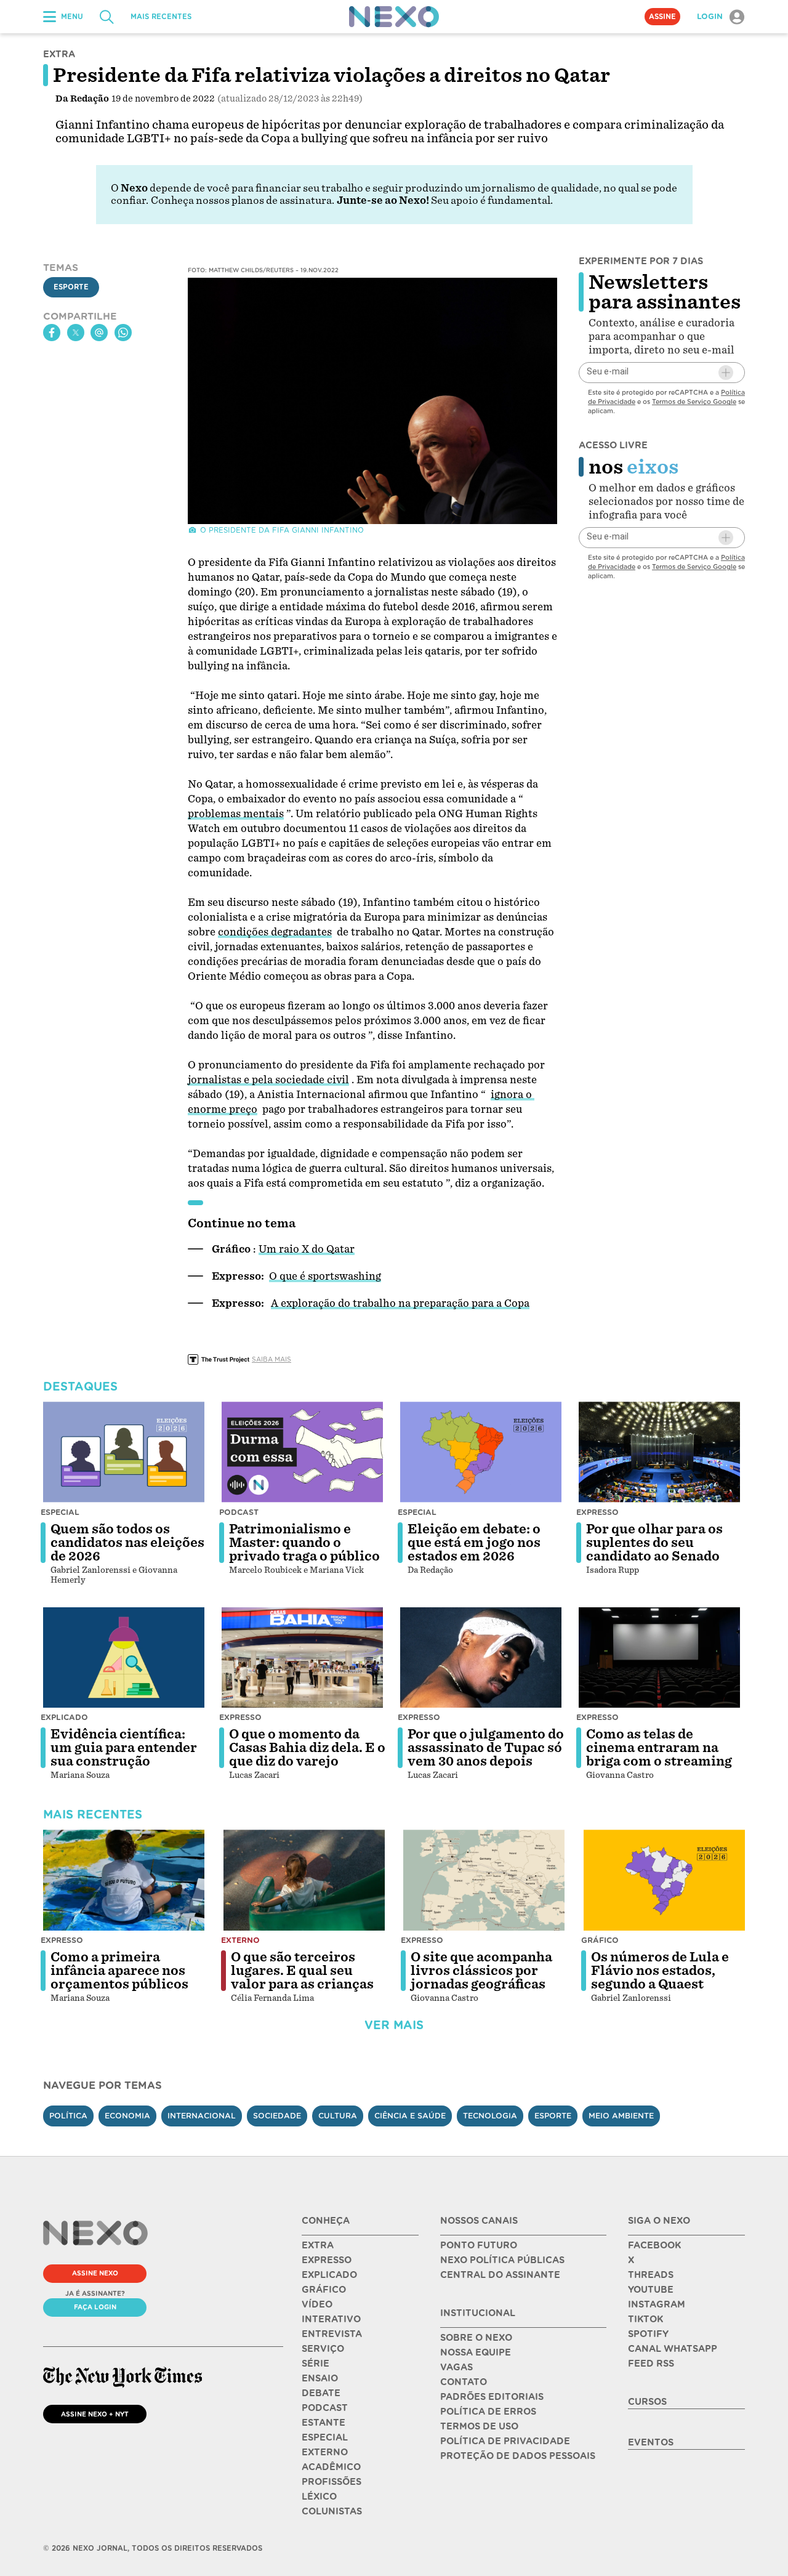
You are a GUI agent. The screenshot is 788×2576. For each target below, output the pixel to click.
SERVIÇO (323, 2349)
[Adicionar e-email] (726, 373)
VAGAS (456, 2367)
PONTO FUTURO (479, 2245)
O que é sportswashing (325, 1276)
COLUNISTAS (332, 2511)
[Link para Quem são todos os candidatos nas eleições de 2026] (124, 1452)
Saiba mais (271, 1359)
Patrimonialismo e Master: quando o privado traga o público (304, 1543)
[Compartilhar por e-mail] (99, 333)
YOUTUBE (651, 2290)
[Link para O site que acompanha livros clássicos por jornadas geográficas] (484, 1880)
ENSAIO (320, 2378)
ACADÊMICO (331, 2467)
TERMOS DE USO (479, 2426)
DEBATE (321, 2393)
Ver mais (394, 2025)
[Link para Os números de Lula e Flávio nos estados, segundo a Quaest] (664, 1880)
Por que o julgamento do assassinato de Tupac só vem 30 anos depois (486, 1748)
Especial (60, 1512)
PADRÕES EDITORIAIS (492, 2397)
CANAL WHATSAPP (673, 2349)
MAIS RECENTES (161, 17)
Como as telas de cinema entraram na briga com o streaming (659, 1748)
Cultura (338, 2116)
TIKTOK (645, 2319)
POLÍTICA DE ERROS (488, 2412)
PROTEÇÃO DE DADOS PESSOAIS (518, 2456)
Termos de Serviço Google (694, 402)
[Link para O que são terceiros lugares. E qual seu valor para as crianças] (304, 1880)
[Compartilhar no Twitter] (76, 333)
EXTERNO (325, 2452)
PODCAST (325, 2408)
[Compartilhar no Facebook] (52, 333)
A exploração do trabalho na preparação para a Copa (400, 1303)
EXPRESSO (327, 2260)
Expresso (597, 1512)
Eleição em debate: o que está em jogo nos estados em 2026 (474, 1543)
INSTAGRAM (657, 2304)
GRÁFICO (324, 2290)
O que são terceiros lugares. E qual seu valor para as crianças (302, 1971)
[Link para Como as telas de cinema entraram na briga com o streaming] (659, 1658)
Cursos (647, 2402)
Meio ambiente (621, 2116)
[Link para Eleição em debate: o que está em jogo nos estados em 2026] (481, 1452)
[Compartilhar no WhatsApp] (123, 333)
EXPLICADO (329, 2275)
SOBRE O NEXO (476, 2338)
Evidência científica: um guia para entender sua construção (124, 1748)
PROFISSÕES (332, 2482)
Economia (127, 2116)
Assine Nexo (95, 2273)
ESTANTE (324, 2423)
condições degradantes (275, 932)
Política (68, 2116)
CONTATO (464, 2382)
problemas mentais (236, 814)
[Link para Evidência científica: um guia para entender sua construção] (124, 1658)
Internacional (202, 2116)
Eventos (651, 2442)
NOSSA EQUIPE (476, 2352)
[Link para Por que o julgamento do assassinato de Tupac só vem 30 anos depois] (481, 1658)
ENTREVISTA (332, 2334)
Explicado (64, 1717)
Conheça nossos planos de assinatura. (243, 200)
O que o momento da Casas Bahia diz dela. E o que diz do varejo (307, 1748)
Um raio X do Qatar (307, 1249)
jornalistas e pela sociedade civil (268, 1080)
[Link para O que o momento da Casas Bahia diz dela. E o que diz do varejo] (302, 1658)
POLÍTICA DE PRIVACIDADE (505, 2441)
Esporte (71, 288)
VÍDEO (317, 2304)
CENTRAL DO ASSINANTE (500, 2275)
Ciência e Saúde (410, 2116)
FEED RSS (651, 2364)
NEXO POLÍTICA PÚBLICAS (502, 2260)
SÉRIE (316, 2364)
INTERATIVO (331, 2319)
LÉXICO (319, 2497)
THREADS (651, 2275)
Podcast (239, 1512)
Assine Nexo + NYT (95, 2414)
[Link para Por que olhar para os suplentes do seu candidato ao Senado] (659, 1452)
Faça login (95, 2307)
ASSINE (662, 17)
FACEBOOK (654, 2245)
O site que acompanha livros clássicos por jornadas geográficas (481, 1971)
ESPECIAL (325, 2437)
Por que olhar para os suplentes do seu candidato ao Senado (654, 1543)
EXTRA (318, 2245)
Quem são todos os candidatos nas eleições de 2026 (127, 1543)
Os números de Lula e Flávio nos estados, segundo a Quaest (660, 1971)
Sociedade (277, 2116)
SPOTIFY (648, 2334)
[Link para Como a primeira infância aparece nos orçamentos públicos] (124, 1880)
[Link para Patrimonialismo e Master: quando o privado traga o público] (302, 1452)
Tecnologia (490, 2116)
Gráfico (600, 1940)
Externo (240, 1940)
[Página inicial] (394, 17)
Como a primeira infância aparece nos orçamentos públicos (119, 1971)
